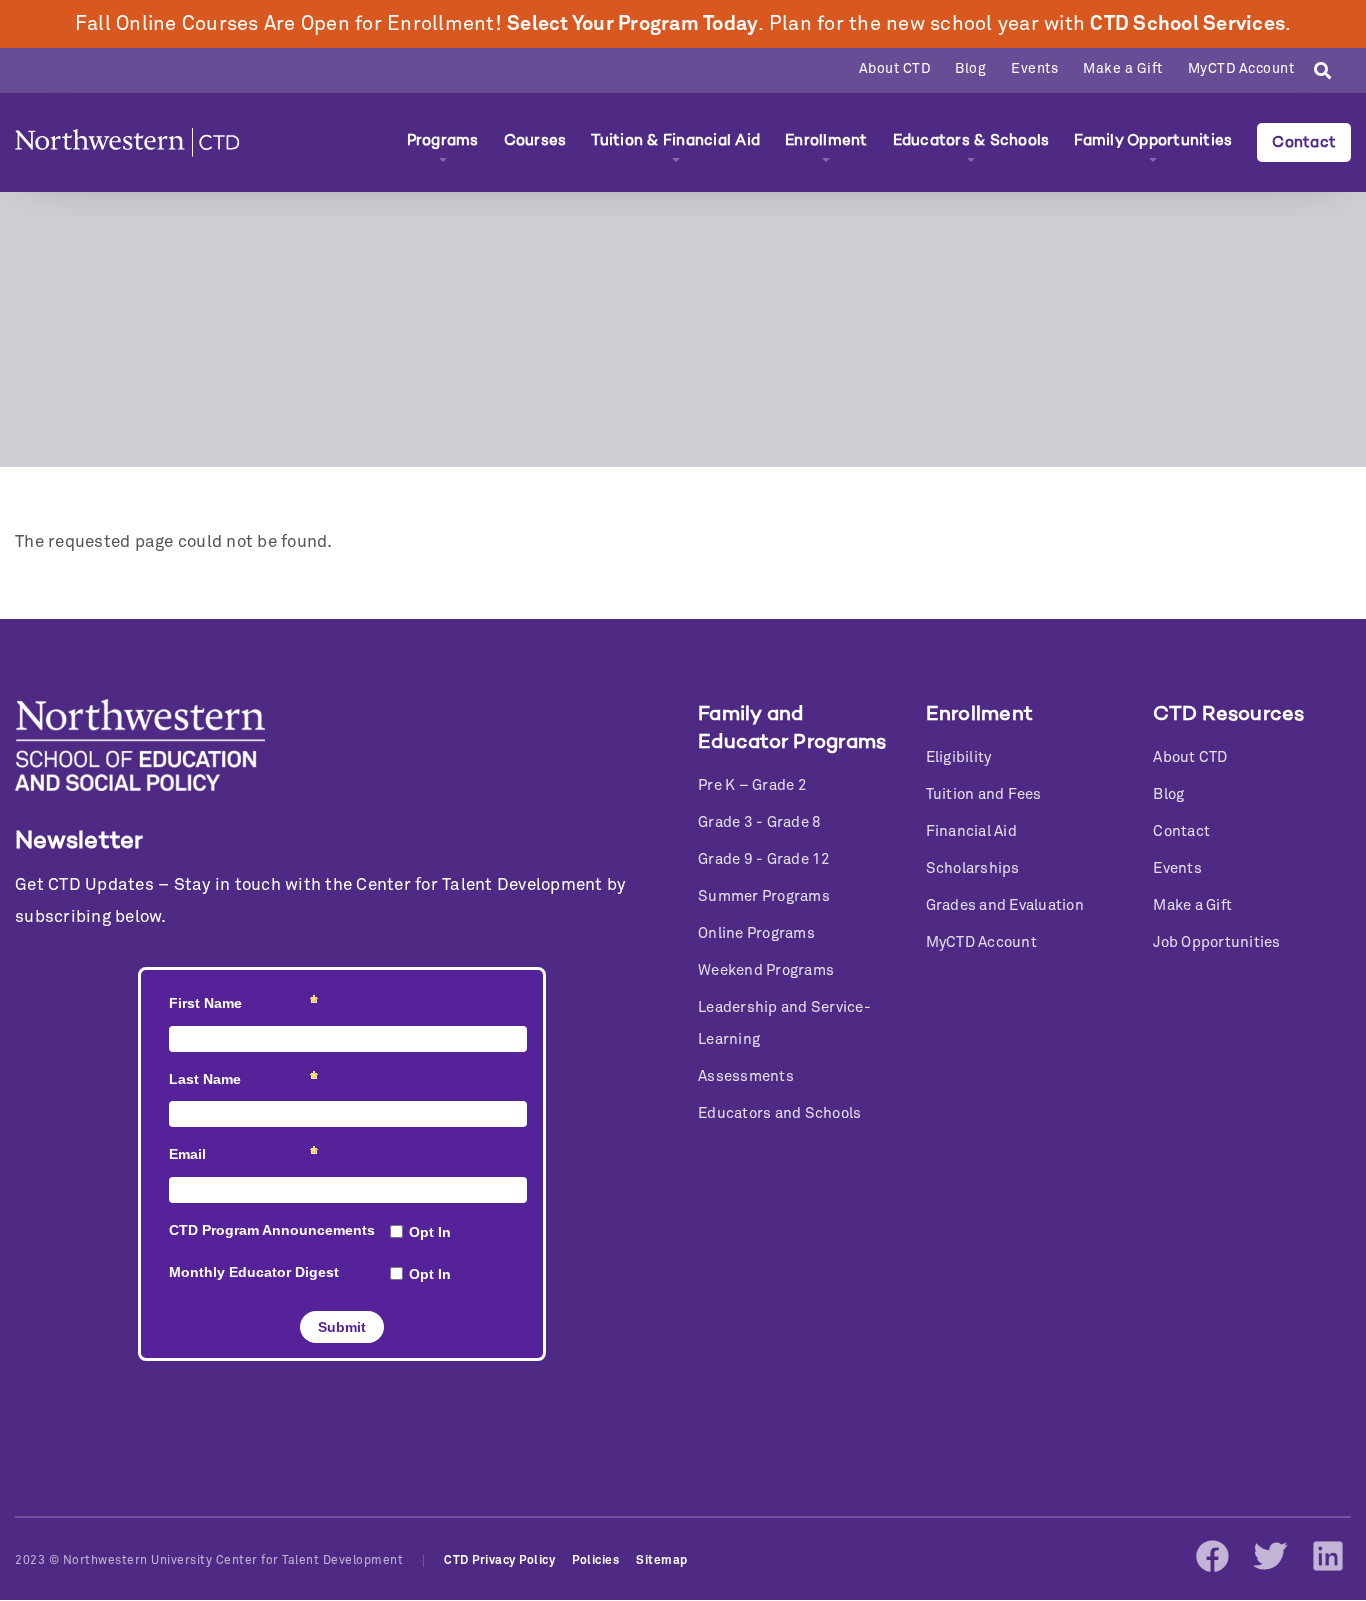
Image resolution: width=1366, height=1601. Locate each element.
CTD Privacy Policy (499, 1561)
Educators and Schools (779, 1113)
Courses (535, 140)
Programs (443, 140)
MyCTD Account (1241, 69)
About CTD (895, 69)
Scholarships (973, 868)
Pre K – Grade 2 (752, 785)
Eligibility (959, 757)
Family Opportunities (1153, 140)
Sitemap (662, 1561)
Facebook (1212, 1556)
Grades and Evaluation (1005, 905)
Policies (595, 1561)
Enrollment (826, 140)
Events (1034, 69)
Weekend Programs (766, 970)
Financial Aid (971, 831)
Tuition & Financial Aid (675, 140)
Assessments (746, 1076)
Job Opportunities (1216, 942)
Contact (1304, 142)
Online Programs (756, 933)
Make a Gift (1123, 69)
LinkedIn (1328, 1556)
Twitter (1270, 1556)
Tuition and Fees (984, 794)
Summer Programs (764, 896)
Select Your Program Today (632, 24)
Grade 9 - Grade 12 (764, 859)
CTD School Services (1187, 24)
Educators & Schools (971, 140)
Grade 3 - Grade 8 (759, 822)
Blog (970, 69)
